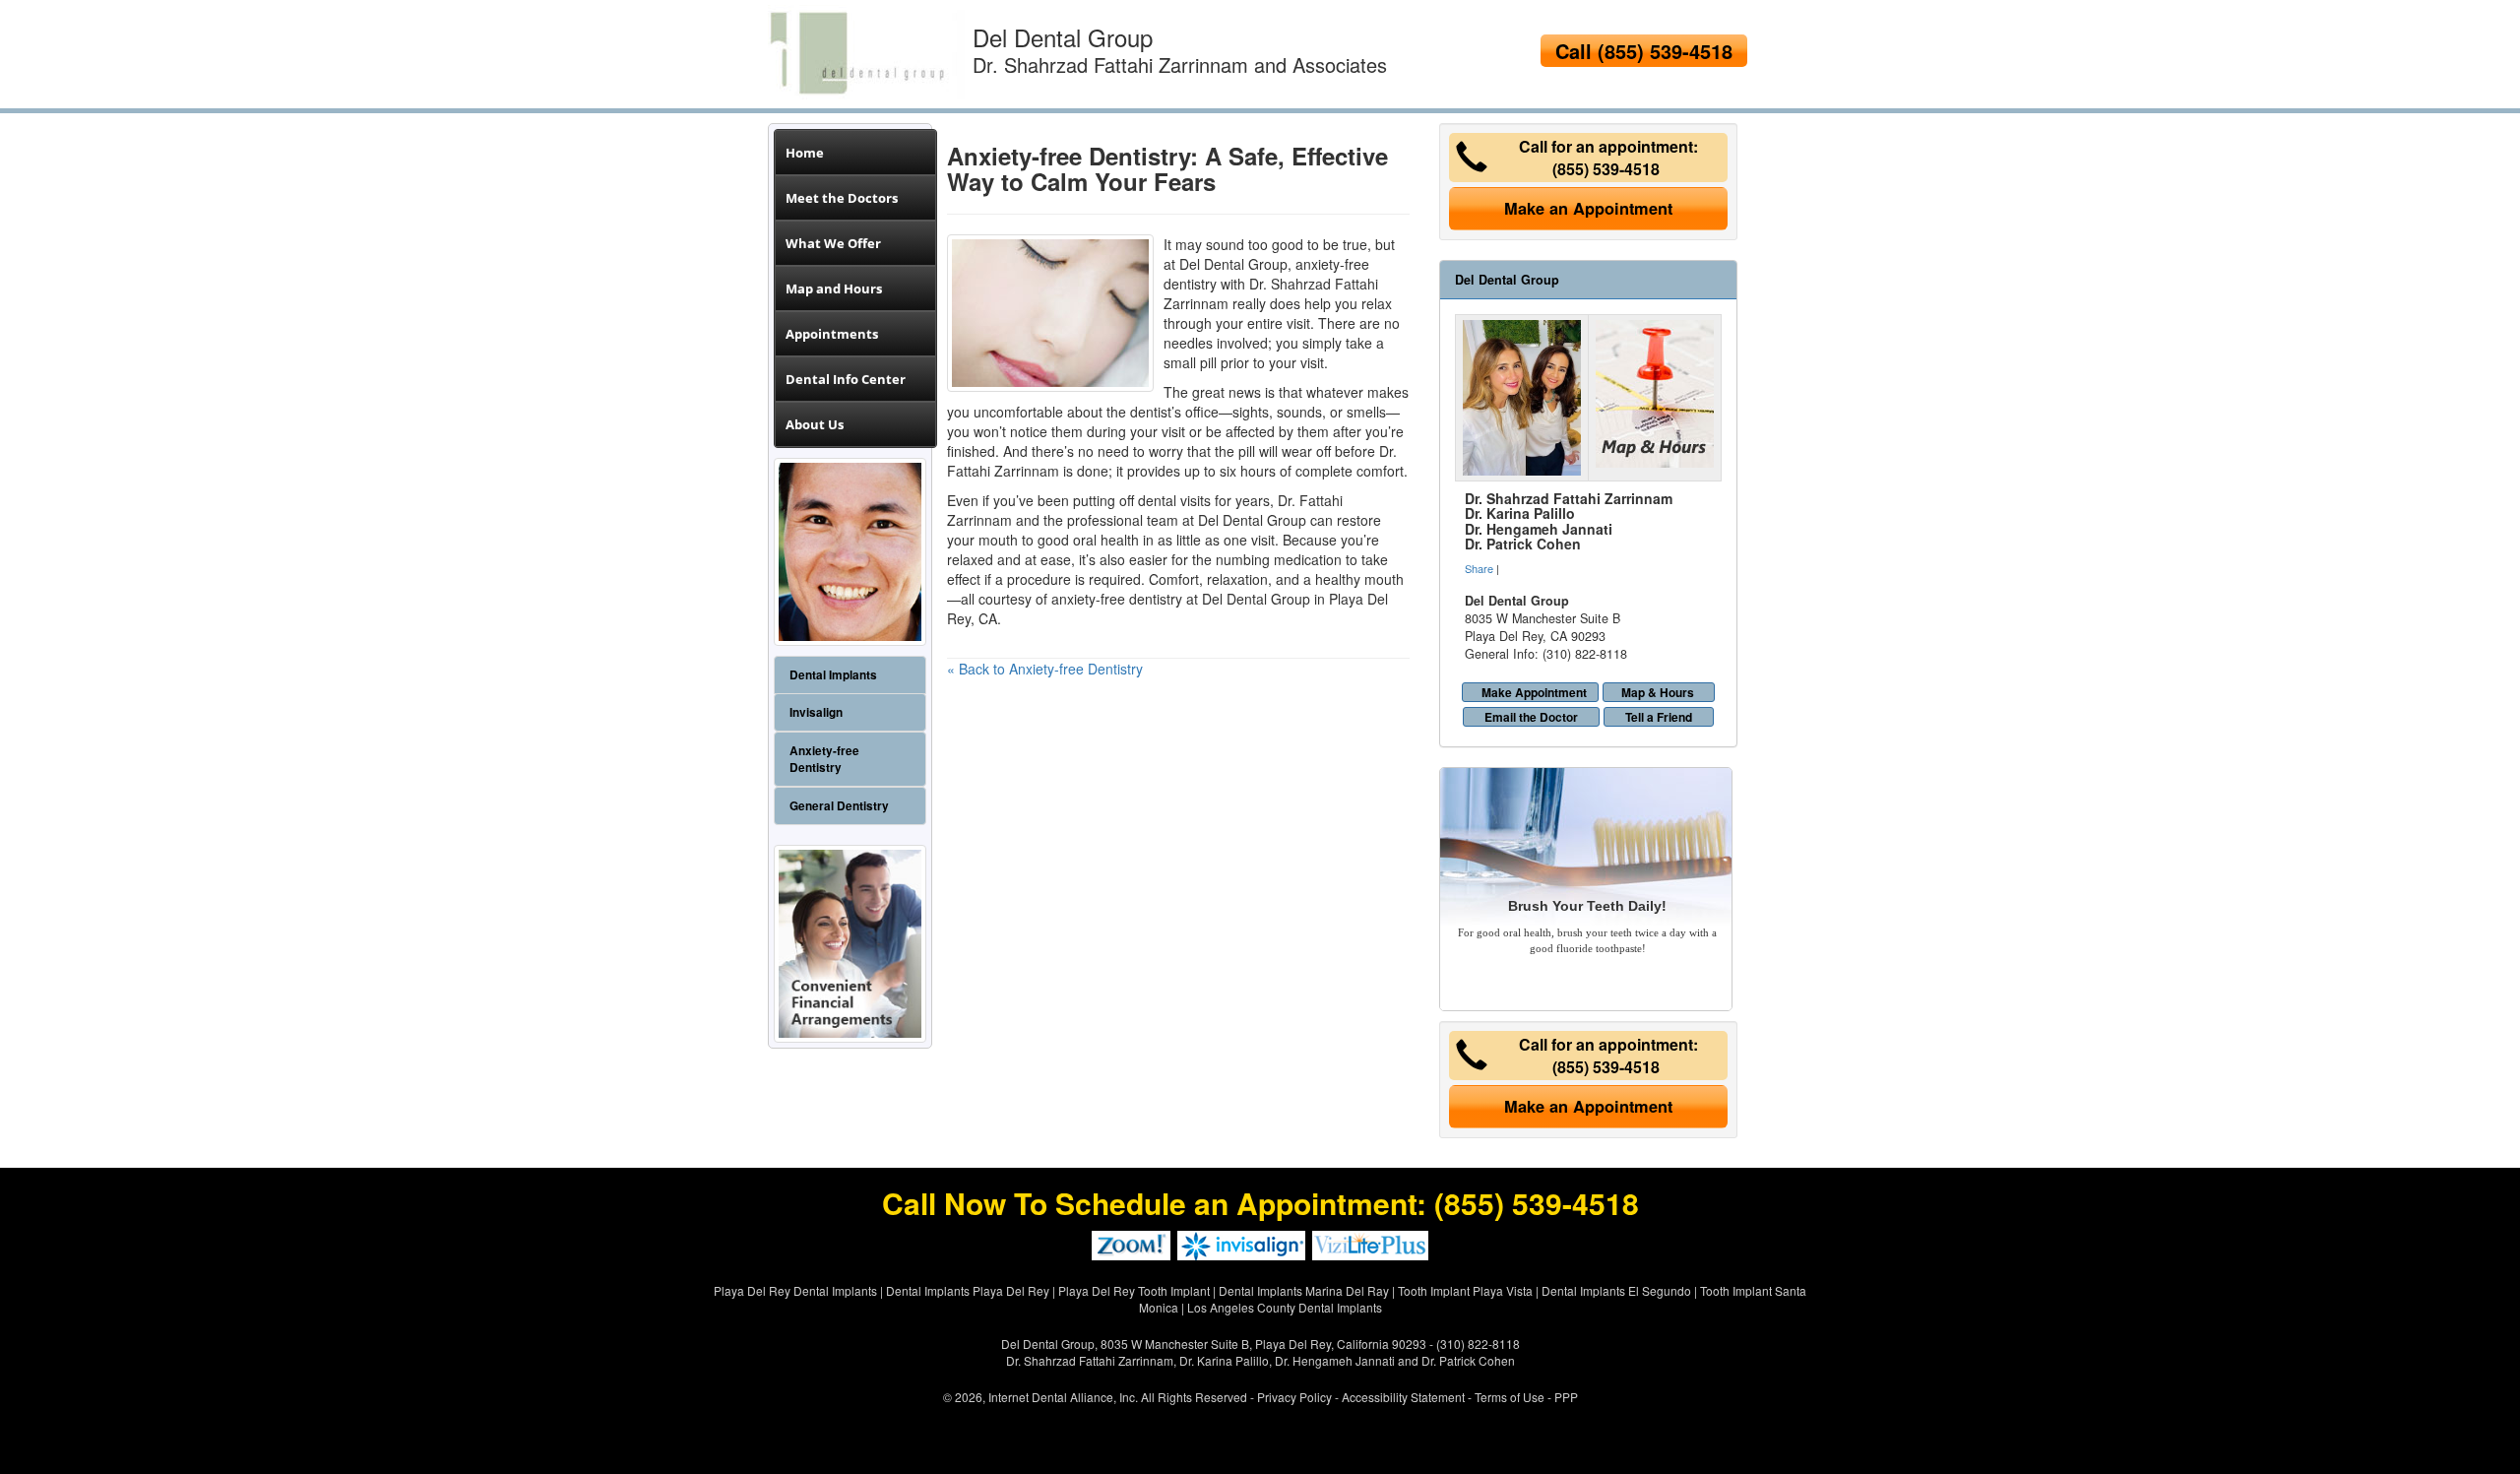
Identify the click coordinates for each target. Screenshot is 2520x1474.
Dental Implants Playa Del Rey (968, 1290)
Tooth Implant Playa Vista (1465, 1290)
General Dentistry (839, 806)
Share (1479, 568)
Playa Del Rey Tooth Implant (1134, 1290)
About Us (815, 424)
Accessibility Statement (1403, 1397)
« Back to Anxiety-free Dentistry (1045, 669)
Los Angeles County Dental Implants (1285, 1307)
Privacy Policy (1294, 1397)
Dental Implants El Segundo (1616, 1290)
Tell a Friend (1659, 717)
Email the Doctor (1531, 717)
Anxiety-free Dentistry (824, 759)
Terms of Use (1510, 1397)
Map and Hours (834, 288)
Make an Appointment (1588, 208)
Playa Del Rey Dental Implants (795, 1290)
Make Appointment (1534, 692)
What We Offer (833, 243)
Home (805, 153)
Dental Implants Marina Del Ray (1304, 1290)
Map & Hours (1658, 692)
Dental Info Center (846, 379)
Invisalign (816, 712)
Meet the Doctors (842, 198)
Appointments (832, 334)
